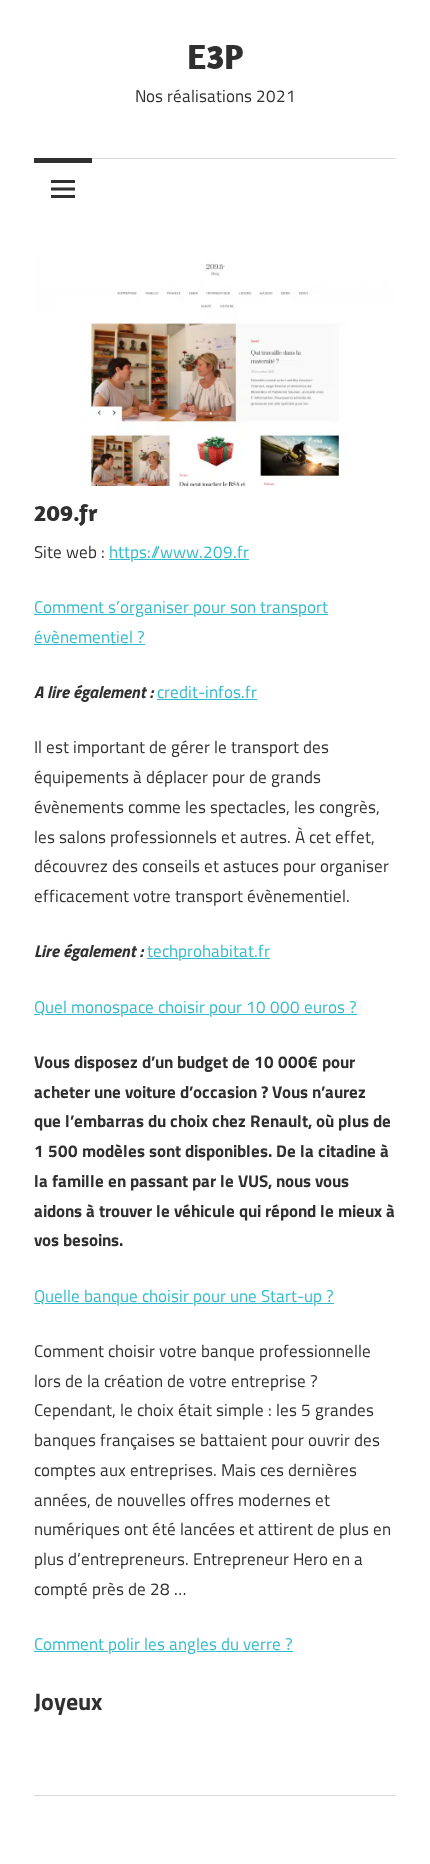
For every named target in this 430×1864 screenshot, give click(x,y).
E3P (215, 55)
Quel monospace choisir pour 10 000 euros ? (195, 1007)
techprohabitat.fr (208, 951)
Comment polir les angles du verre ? (163, 1644)
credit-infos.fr (207, 692)
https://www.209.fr (179, 552)
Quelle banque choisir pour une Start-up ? (184, 1296)
